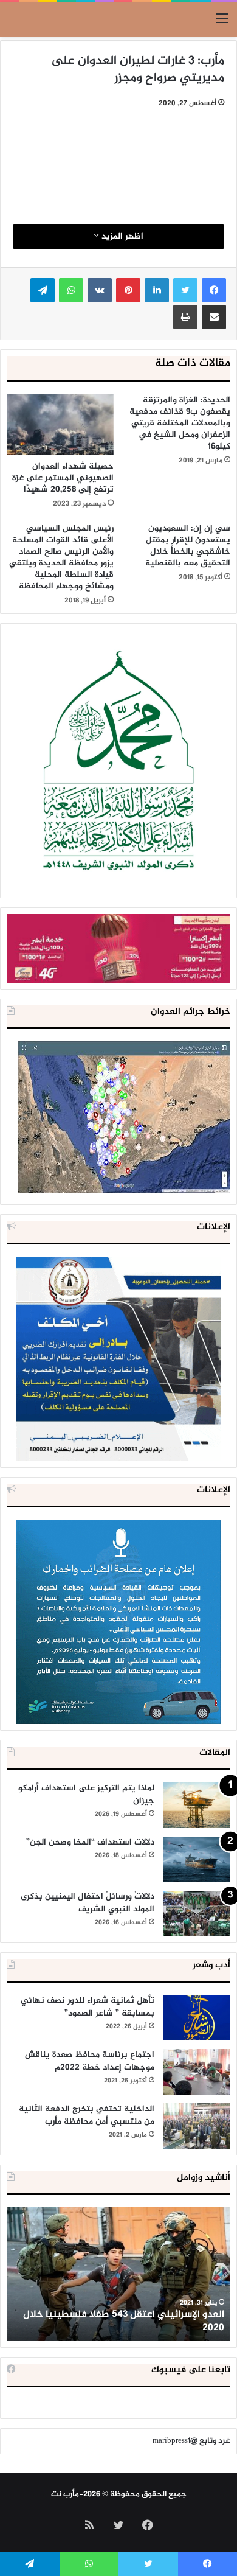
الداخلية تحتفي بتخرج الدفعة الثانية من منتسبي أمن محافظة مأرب (87, 2115)
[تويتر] (185, 290)
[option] (118, 2274)
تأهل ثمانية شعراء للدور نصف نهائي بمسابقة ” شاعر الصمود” (88, 2007)
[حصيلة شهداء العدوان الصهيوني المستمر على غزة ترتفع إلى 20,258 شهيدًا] (60, 424)
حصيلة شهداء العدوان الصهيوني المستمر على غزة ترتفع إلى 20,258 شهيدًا (63, 478)
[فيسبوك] (214, 290)
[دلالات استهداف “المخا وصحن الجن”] (197, 1859)
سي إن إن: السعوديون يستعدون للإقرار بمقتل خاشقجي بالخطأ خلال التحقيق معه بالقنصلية (188, 546)
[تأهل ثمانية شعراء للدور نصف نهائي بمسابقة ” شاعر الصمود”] (197, 2018)
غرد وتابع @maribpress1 (191, 2441)
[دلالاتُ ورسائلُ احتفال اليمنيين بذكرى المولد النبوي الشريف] (197, 1914)
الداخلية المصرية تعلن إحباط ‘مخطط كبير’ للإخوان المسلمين (121, 2321)
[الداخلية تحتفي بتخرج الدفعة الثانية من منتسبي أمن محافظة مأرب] (197, 2126)
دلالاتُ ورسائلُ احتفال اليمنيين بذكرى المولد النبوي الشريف (88, 1903)
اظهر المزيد (121, 236)
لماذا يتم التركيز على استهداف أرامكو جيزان (86, 1795)
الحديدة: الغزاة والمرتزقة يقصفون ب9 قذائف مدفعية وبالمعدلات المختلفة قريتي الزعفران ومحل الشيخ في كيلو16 (180, 423)
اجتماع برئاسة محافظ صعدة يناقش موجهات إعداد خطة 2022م (90, 2061)
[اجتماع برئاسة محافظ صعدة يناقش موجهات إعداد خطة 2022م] (197, 2072)
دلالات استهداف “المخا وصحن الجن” (90, 1842)
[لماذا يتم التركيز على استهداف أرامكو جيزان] (197, 1805)
